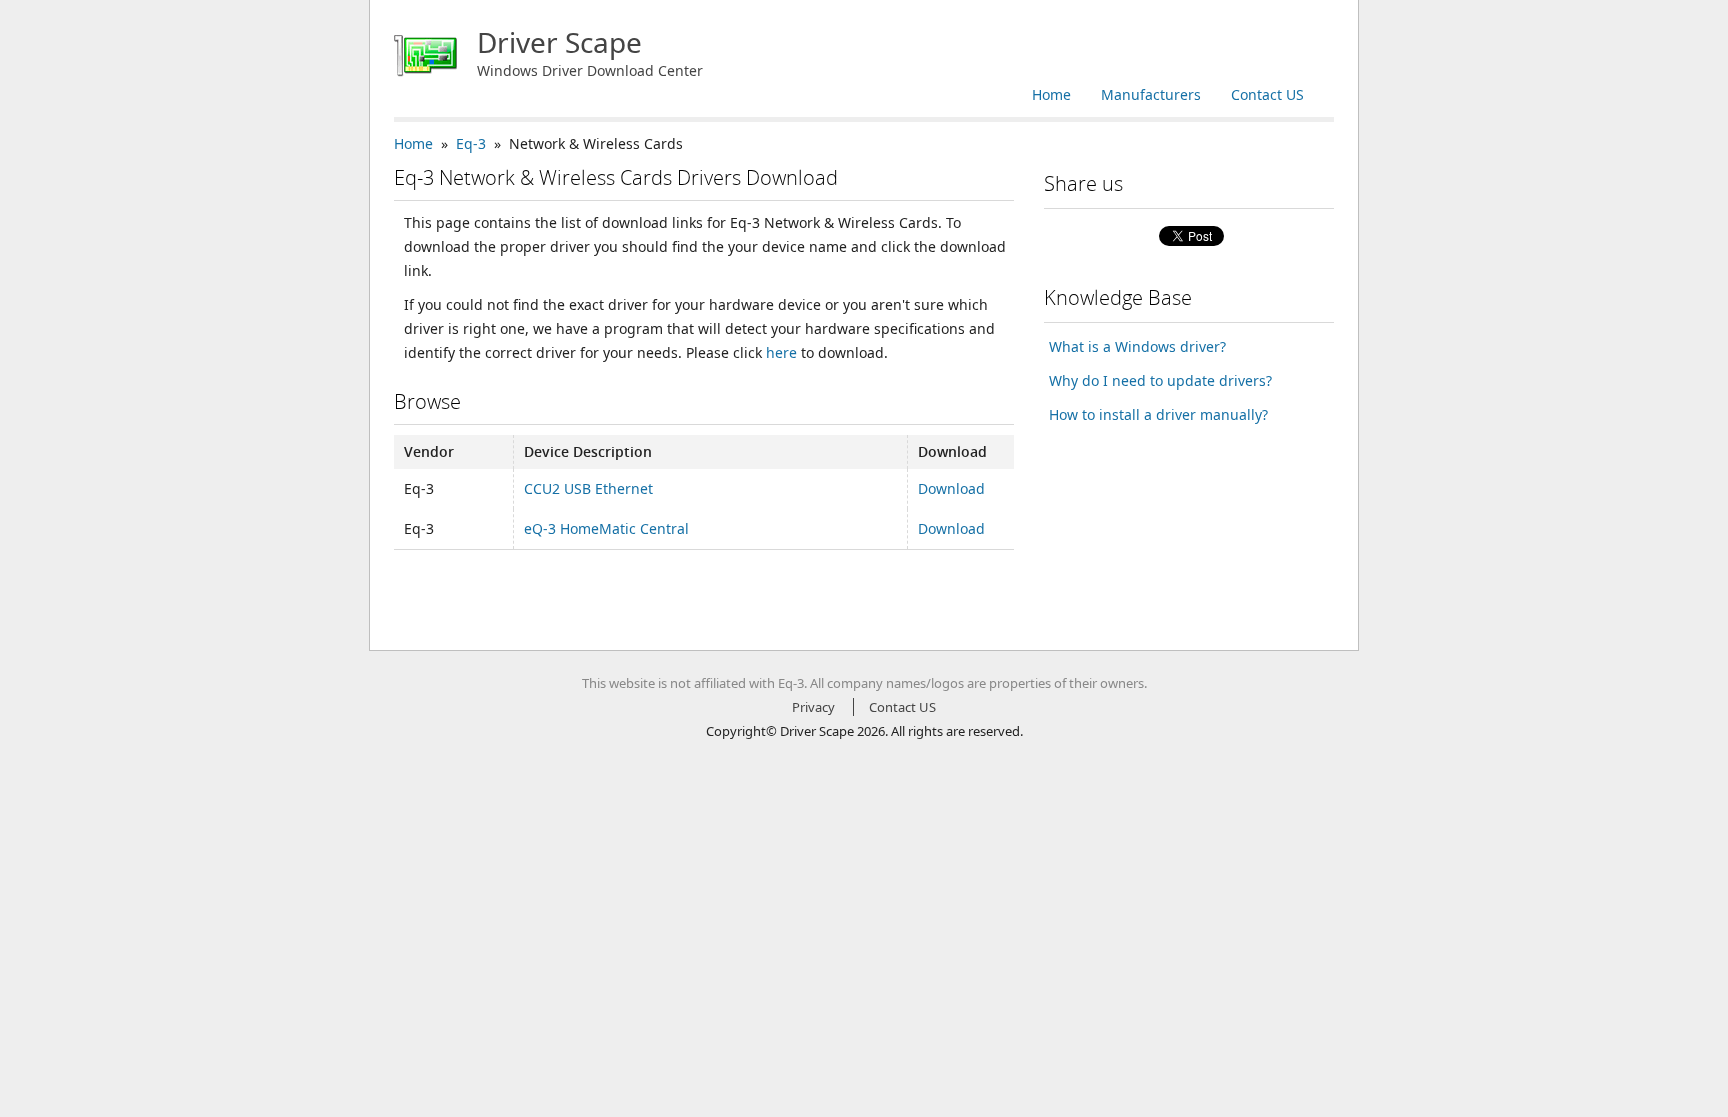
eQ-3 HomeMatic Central (606, 528)
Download (951, 488)
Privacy (813, 707)
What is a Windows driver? (1137, 346)
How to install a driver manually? (1158, 414)
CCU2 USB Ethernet (588, 488)
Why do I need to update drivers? (1160, 380)
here (781, 352)
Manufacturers (1151, 94)
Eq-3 (471, 143)
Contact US (1267, 94)
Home (1051, 94)
